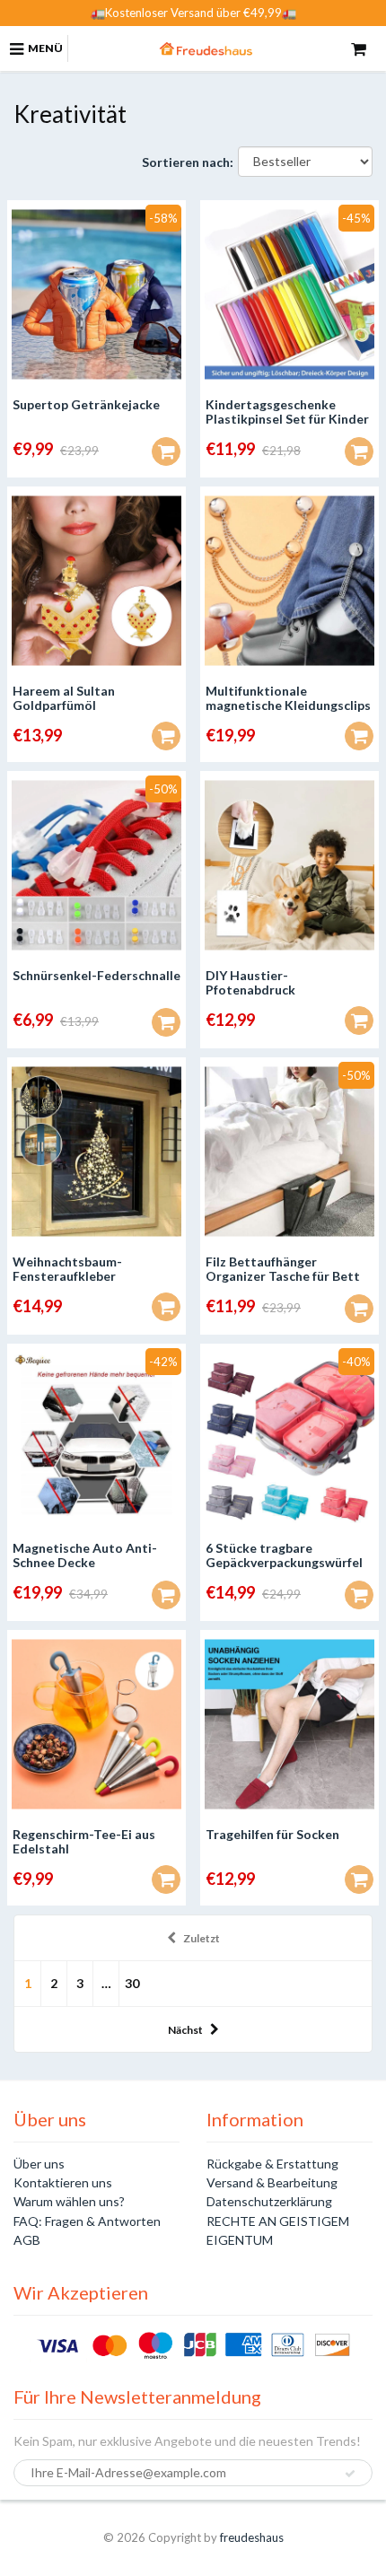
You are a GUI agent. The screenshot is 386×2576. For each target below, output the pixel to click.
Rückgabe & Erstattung (272, 2164)
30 (132, 1983)
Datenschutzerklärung (269, 2201)
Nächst (185, 2030)
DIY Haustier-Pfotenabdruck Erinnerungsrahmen (263, 990)
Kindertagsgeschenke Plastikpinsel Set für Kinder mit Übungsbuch (287, 419)
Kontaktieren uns (63, 2182)
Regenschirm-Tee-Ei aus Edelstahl (84, 1841)
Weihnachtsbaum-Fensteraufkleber (67, 1269)
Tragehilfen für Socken (272, 1834)
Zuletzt (202, 1938)
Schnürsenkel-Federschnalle (96, 975)
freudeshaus (252, 2537)
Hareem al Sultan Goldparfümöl (64, 698)
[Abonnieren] (350, 2474)
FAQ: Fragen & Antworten (87, 2221)
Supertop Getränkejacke (86, 404)
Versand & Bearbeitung (272, 2182)
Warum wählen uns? (69, 2201)
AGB (27, 2240)
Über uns (39, 2164)
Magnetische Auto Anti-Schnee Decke (85, 1555)
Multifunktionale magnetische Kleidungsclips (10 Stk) (288, 705)
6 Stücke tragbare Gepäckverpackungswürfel (284, 1555)
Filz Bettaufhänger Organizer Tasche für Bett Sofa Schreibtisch (283, 1276)
